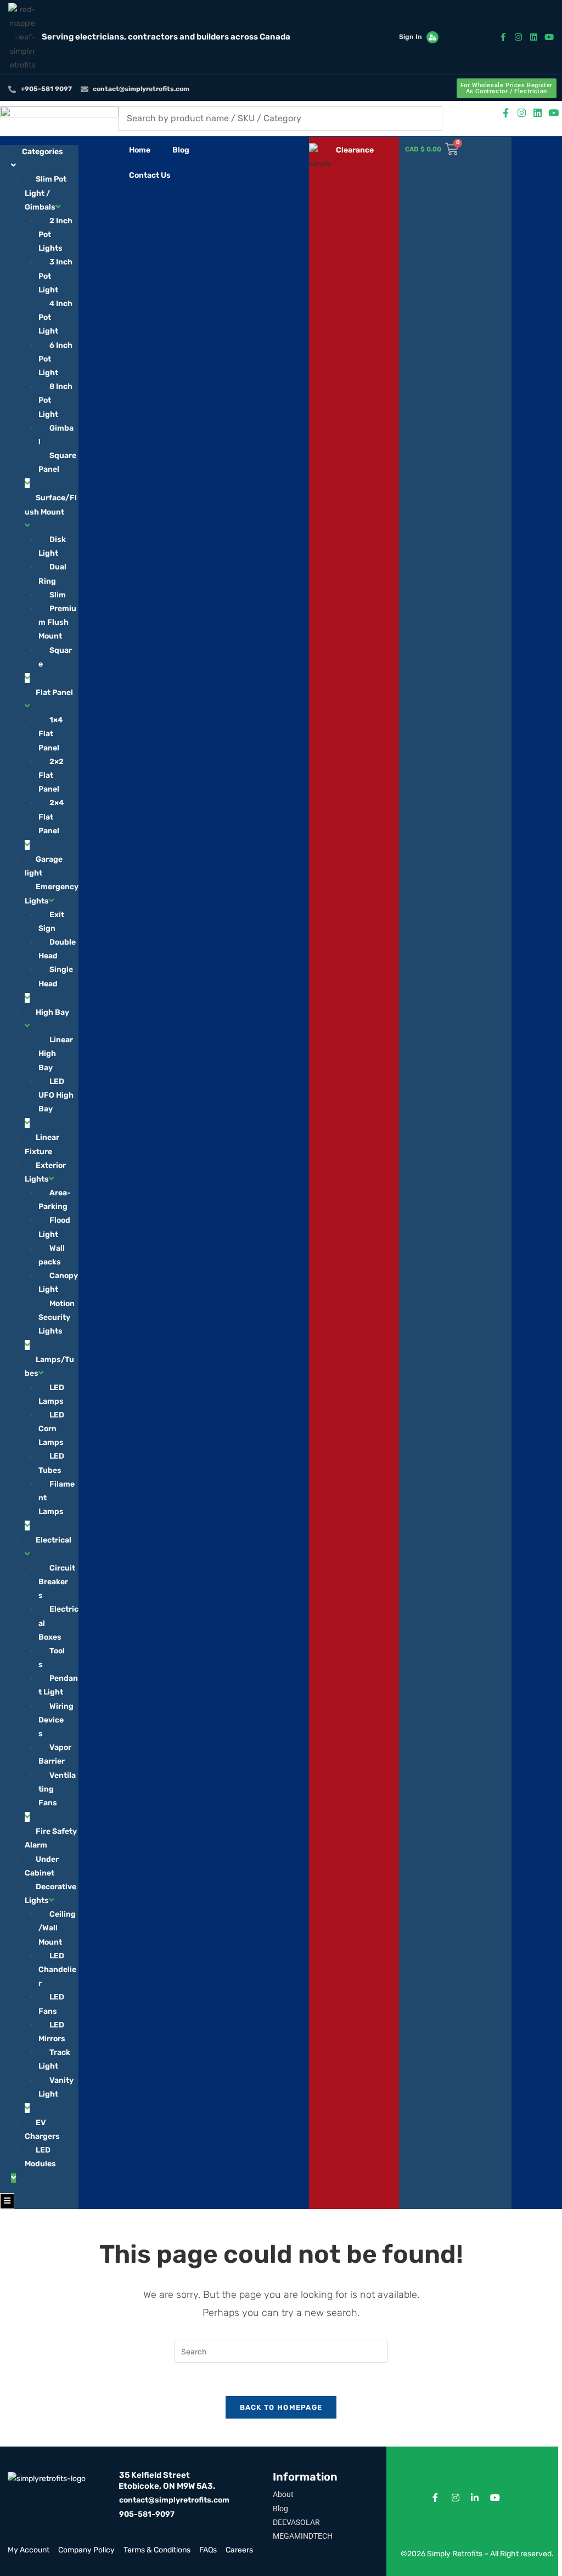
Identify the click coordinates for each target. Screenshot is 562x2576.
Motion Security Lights (57, 1317)
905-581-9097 (147, 2514)
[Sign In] (432, 37)
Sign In (411, 37)
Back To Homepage (281, 2407)
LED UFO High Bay (56, 1095)
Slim (58, 595)
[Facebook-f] (503, 37)
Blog (181, 150)
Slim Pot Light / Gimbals (46, 193)
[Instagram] (518, 37)
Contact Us (150, 175)
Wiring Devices (56, 1720)
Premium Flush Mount (57, 622)
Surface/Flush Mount (51, 505)
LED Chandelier (57, 1970)
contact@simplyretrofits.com (174, 2500)
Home (140, 150)
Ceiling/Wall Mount (57, 1928)
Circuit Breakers (57, 1582)
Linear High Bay (56, 1053)
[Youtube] (549, 37)
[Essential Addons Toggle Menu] (7, 2201)
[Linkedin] (534, 37)
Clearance (355, 150)
